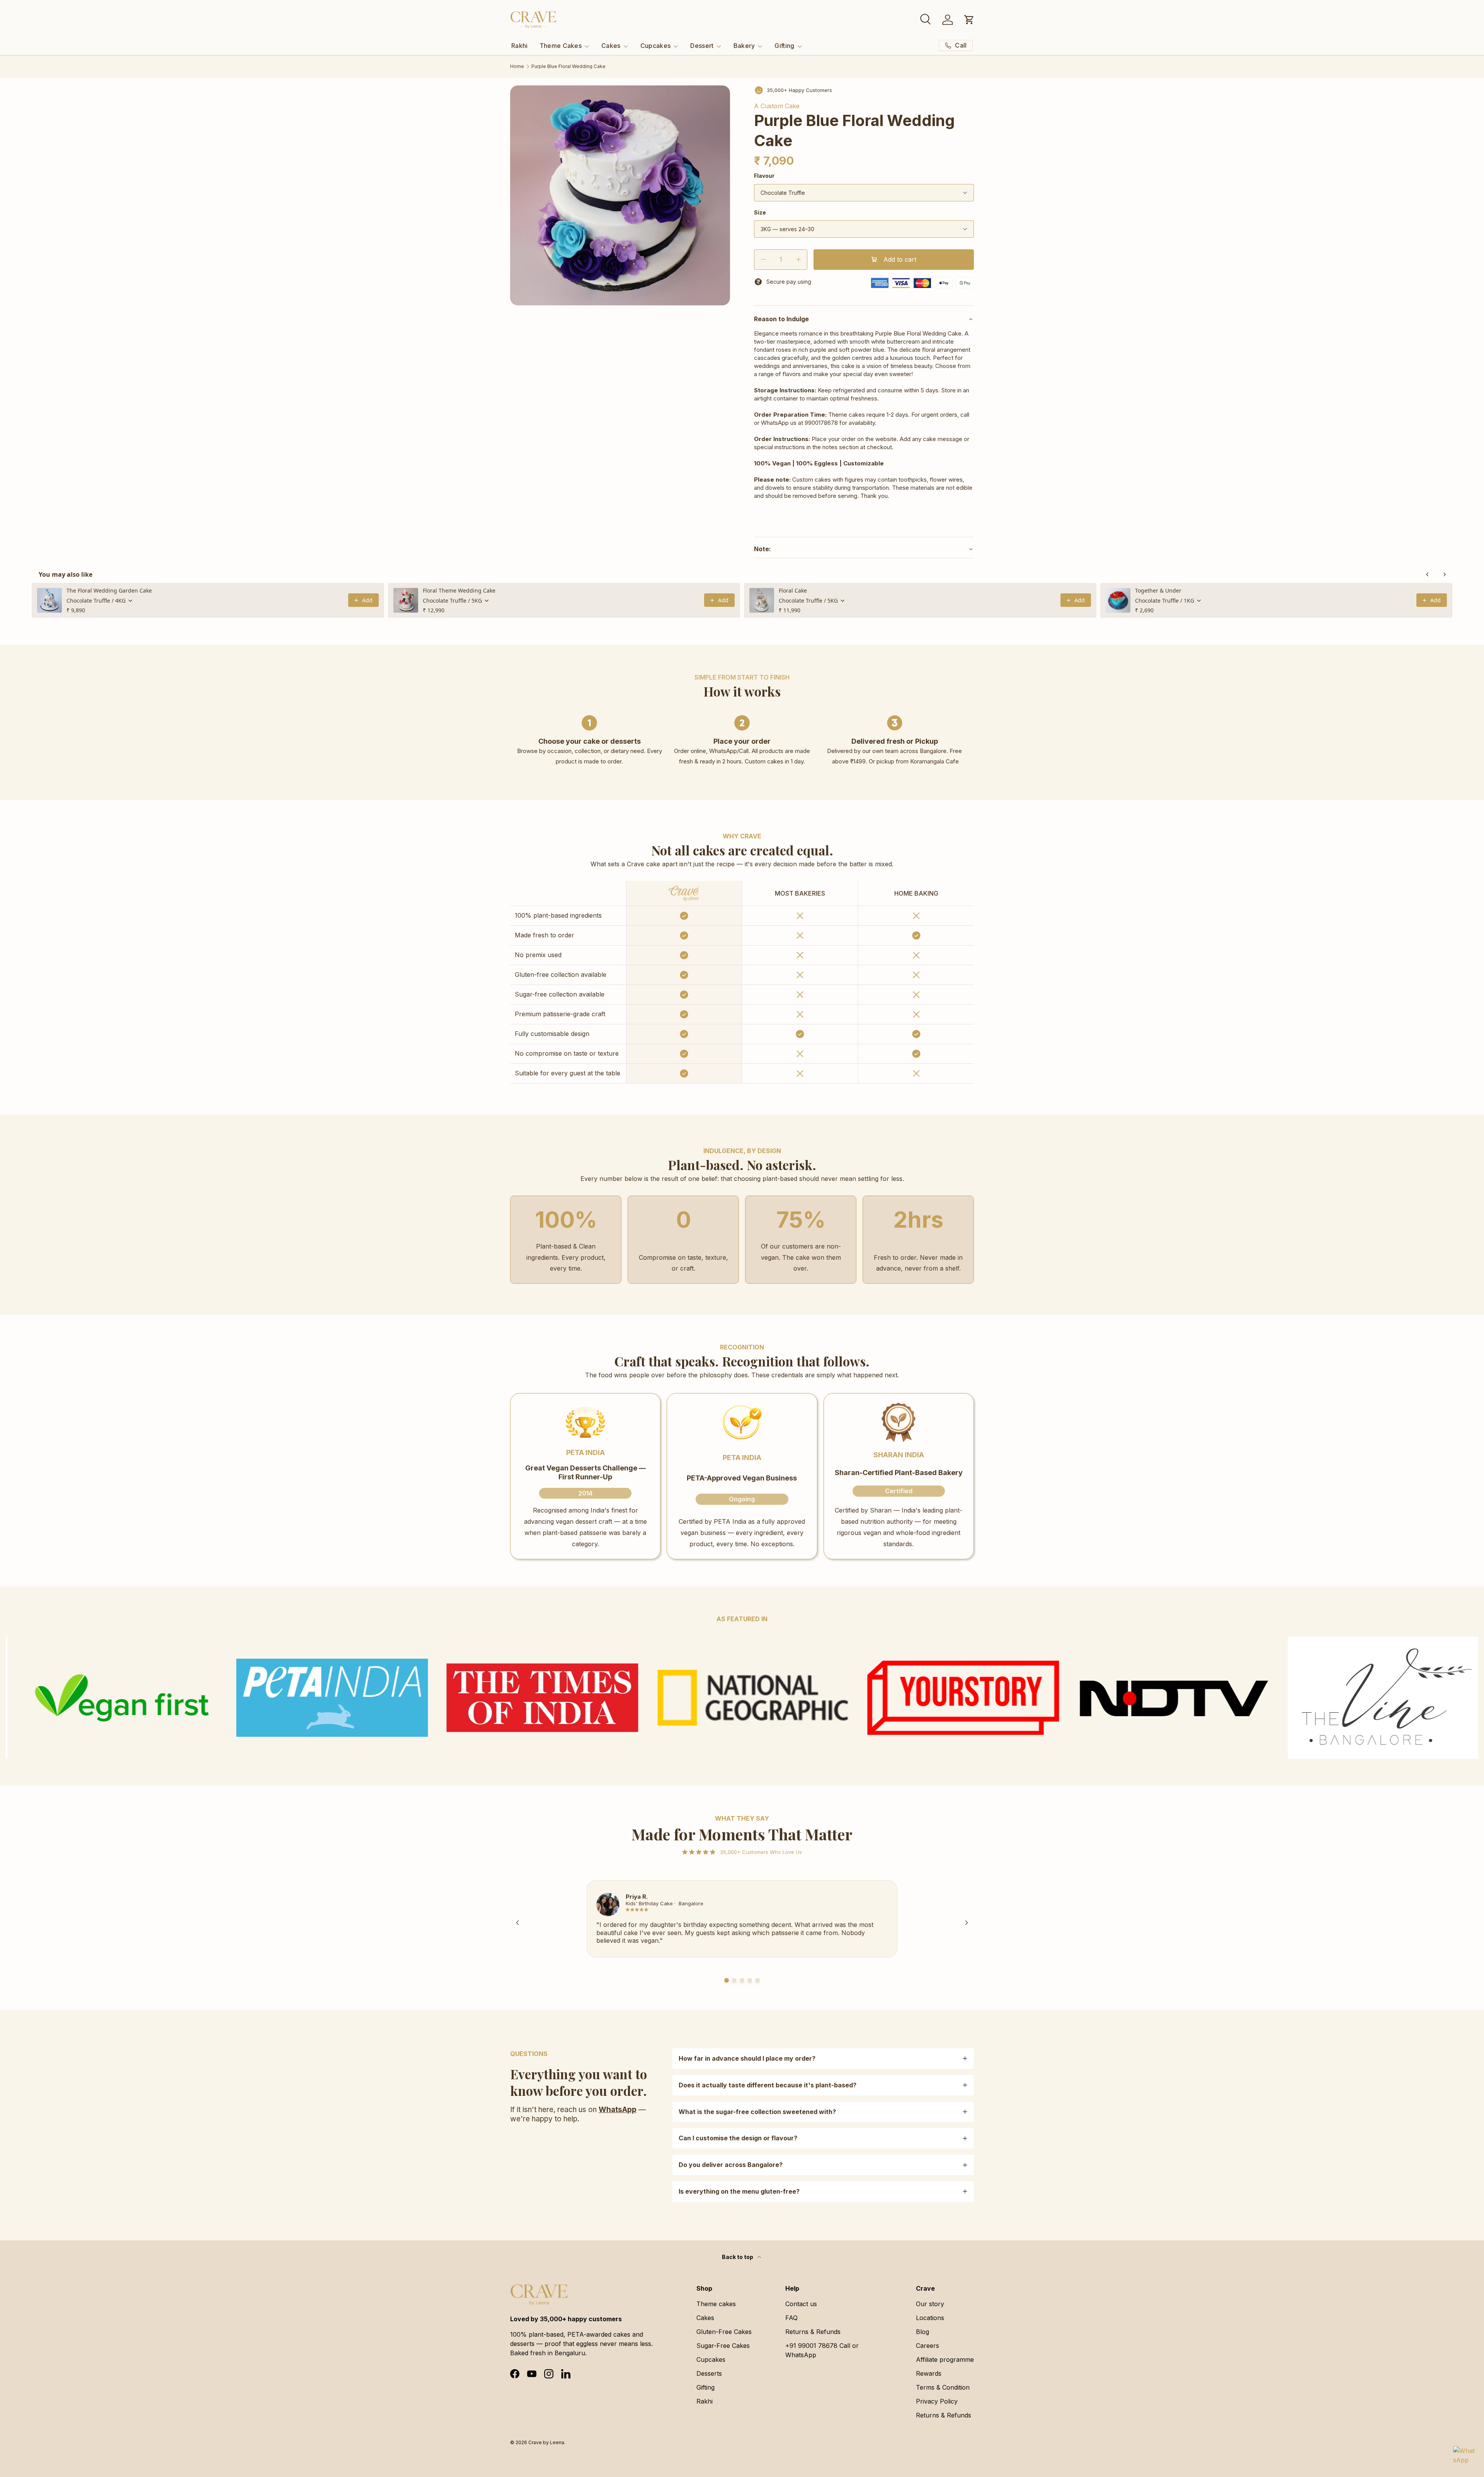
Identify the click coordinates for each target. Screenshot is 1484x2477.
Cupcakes (656, 46)
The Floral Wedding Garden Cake (109, 590)
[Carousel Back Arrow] (517, 1923)
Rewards (929, 2373)
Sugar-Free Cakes (723, 2346)
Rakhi (520, 46)
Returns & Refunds (813, 2332)
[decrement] (763, 260)
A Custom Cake (777, 106)
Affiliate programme (945, 2359)
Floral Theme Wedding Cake (459, 590)
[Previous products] (1428, 574)
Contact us (801, 2304)
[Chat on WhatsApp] (1464, 2457)
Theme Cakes (561, 46)
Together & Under (1158, 590)
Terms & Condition (943, 2387)
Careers (927, 2346)
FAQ (791, 2318)
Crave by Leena (546, 2442)
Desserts (709, 2373)
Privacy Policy (937, 2401)
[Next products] (1445, 574)
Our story (930, 2304)
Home (517, 66)
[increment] (798, 260)
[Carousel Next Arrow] (967, 1923)
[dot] (727, 1980)
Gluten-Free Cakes (724, 2332)
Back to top (738, 2257)
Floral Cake (793, 590)
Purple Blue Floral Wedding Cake (568, 66)
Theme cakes (716, 2304)
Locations (930, 2318)
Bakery (744, 46)
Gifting (784, 46)
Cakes (611, 46)
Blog (922, 2332)
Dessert (702, 46)
